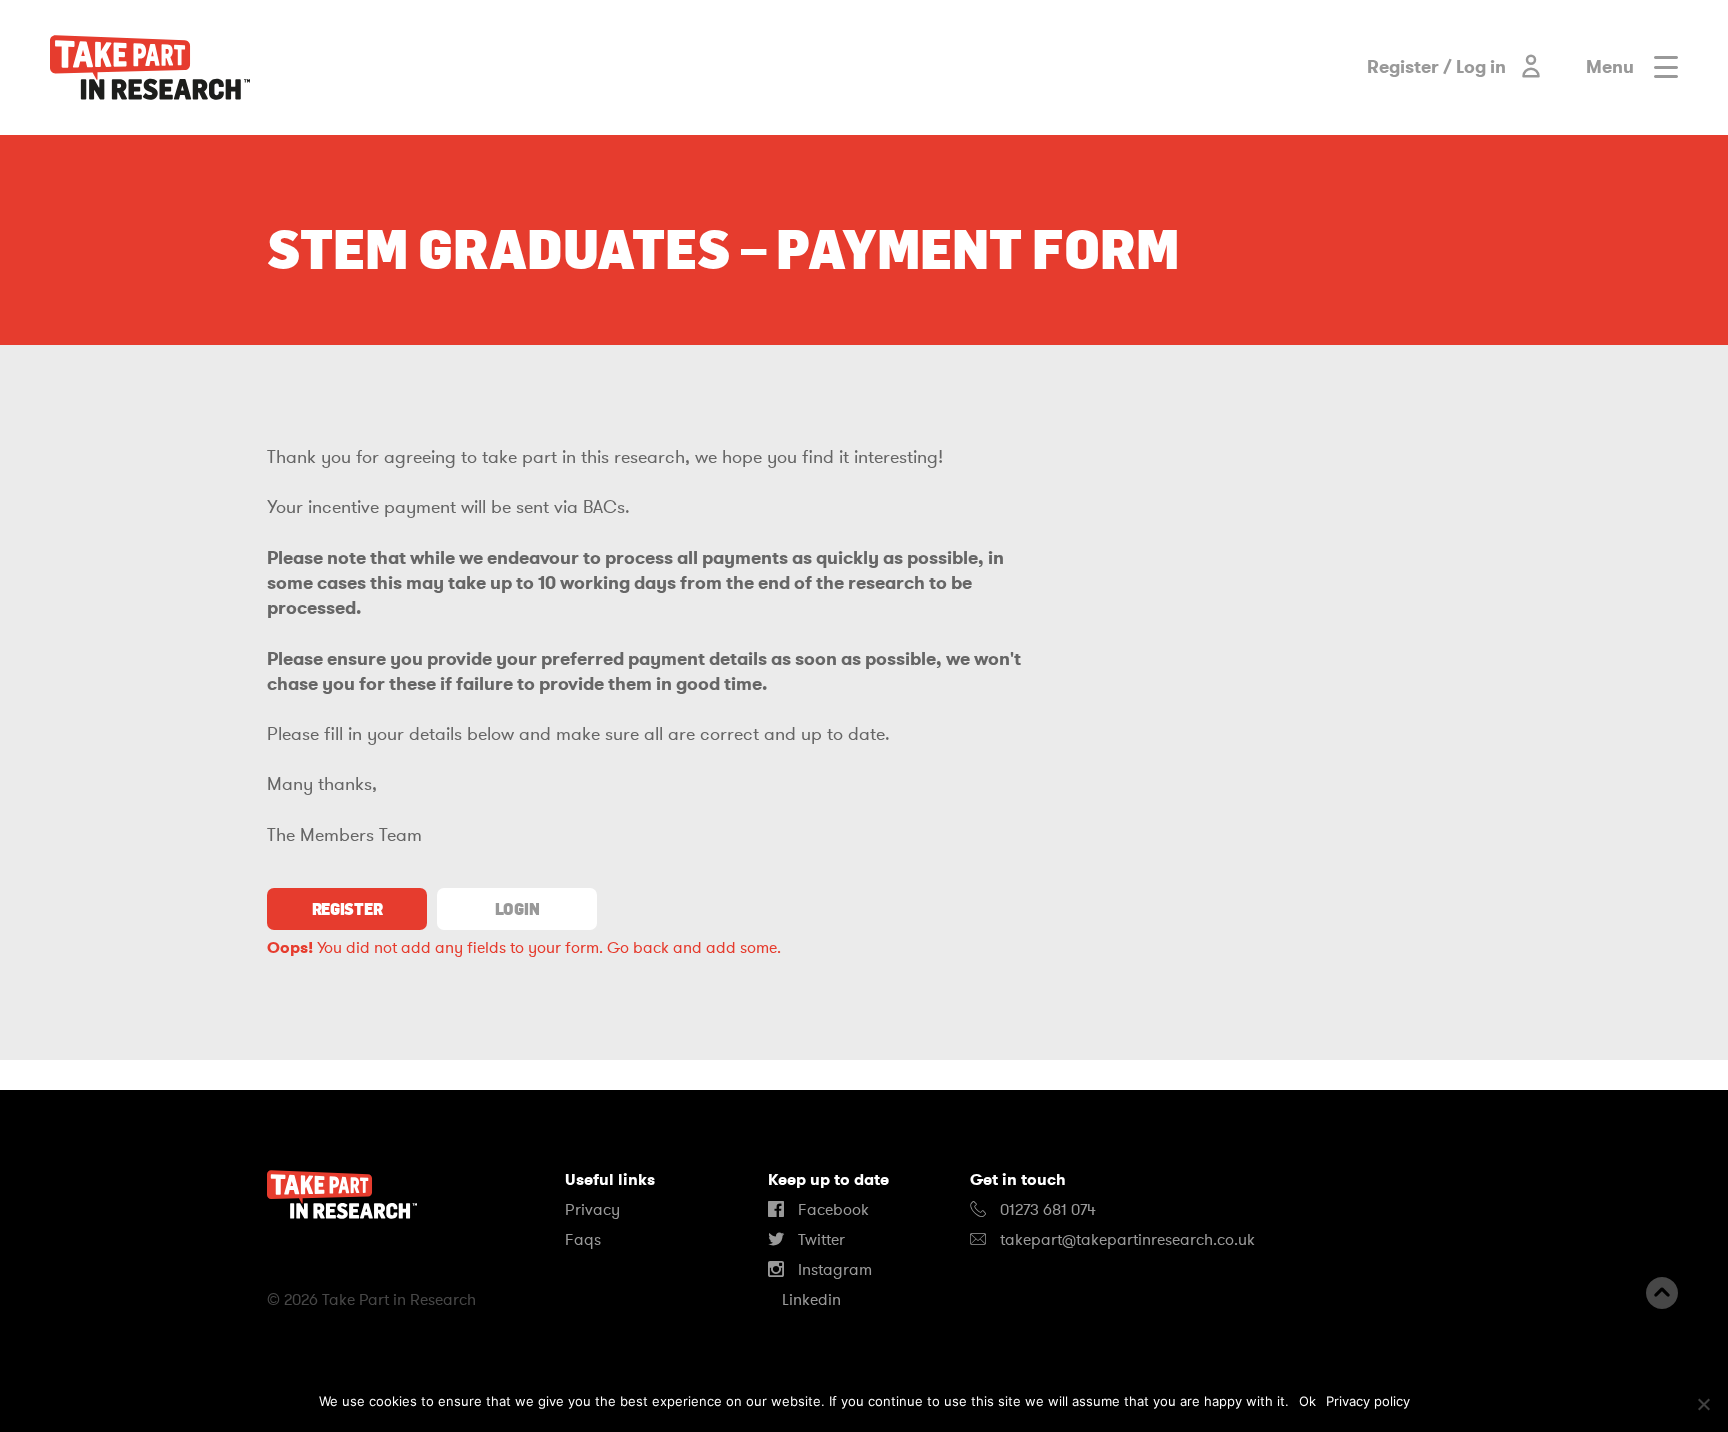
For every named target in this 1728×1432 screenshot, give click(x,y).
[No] (1703, 1404)
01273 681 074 (1046, 1210)
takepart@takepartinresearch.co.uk (1127, 1240)
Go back (638, 948)
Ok (1307, 1401)
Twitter (819, 1240)
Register (347, 909)
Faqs (583, 1240)
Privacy (592, 1210)
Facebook (831, 1210)
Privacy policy (1368, 1401)
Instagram (833, 1270)
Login (517, 909)
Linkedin (809, 1300)
